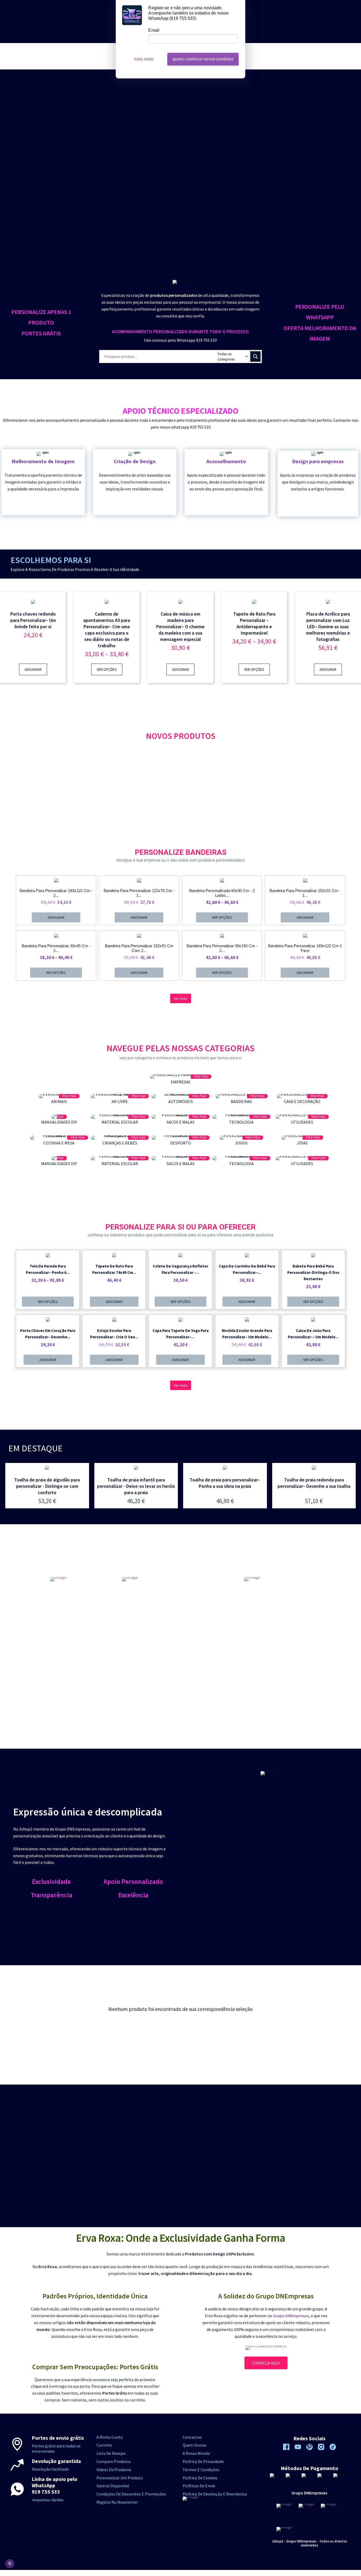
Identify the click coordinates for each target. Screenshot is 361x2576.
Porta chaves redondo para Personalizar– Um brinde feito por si (33, 620)
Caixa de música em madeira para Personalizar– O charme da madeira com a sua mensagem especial (180, 627)
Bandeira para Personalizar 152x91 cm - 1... (305, 893)
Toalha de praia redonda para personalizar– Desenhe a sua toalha (314, 1483)
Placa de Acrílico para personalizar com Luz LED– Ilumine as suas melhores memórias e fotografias (328, 627)
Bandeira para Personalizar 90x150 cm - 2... (222, 948)
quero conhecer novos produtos (203, 59)
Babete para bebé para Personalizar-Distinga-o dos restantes (313, 1272)
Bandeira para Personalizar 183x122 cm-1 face (305, 948)
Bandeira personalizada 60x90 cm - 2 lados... (222, 893)
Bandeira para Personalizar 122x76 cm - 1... (139, 893)
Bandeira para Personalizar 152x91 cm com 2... (139, 948)
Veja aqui (201, 1076)
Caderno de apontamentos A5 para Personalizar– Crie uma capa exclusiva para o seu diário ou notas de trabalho (107, 630)
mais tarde (144, 59)
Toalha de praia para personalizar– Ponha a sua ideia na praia (225, 1483)
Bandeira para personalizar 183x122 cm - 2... (56, 893)
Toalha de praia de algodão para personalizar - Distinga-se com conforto (47, 1486)
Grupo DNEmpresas (291, 2316)
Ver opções (107, 669)
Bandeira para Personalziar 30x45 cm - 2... (56, 948)
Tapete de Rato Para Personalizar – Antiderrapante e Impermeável (254, 623)
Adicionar (33, 669)
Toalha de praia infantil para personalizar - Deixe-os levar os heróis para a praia (136, 1486)
